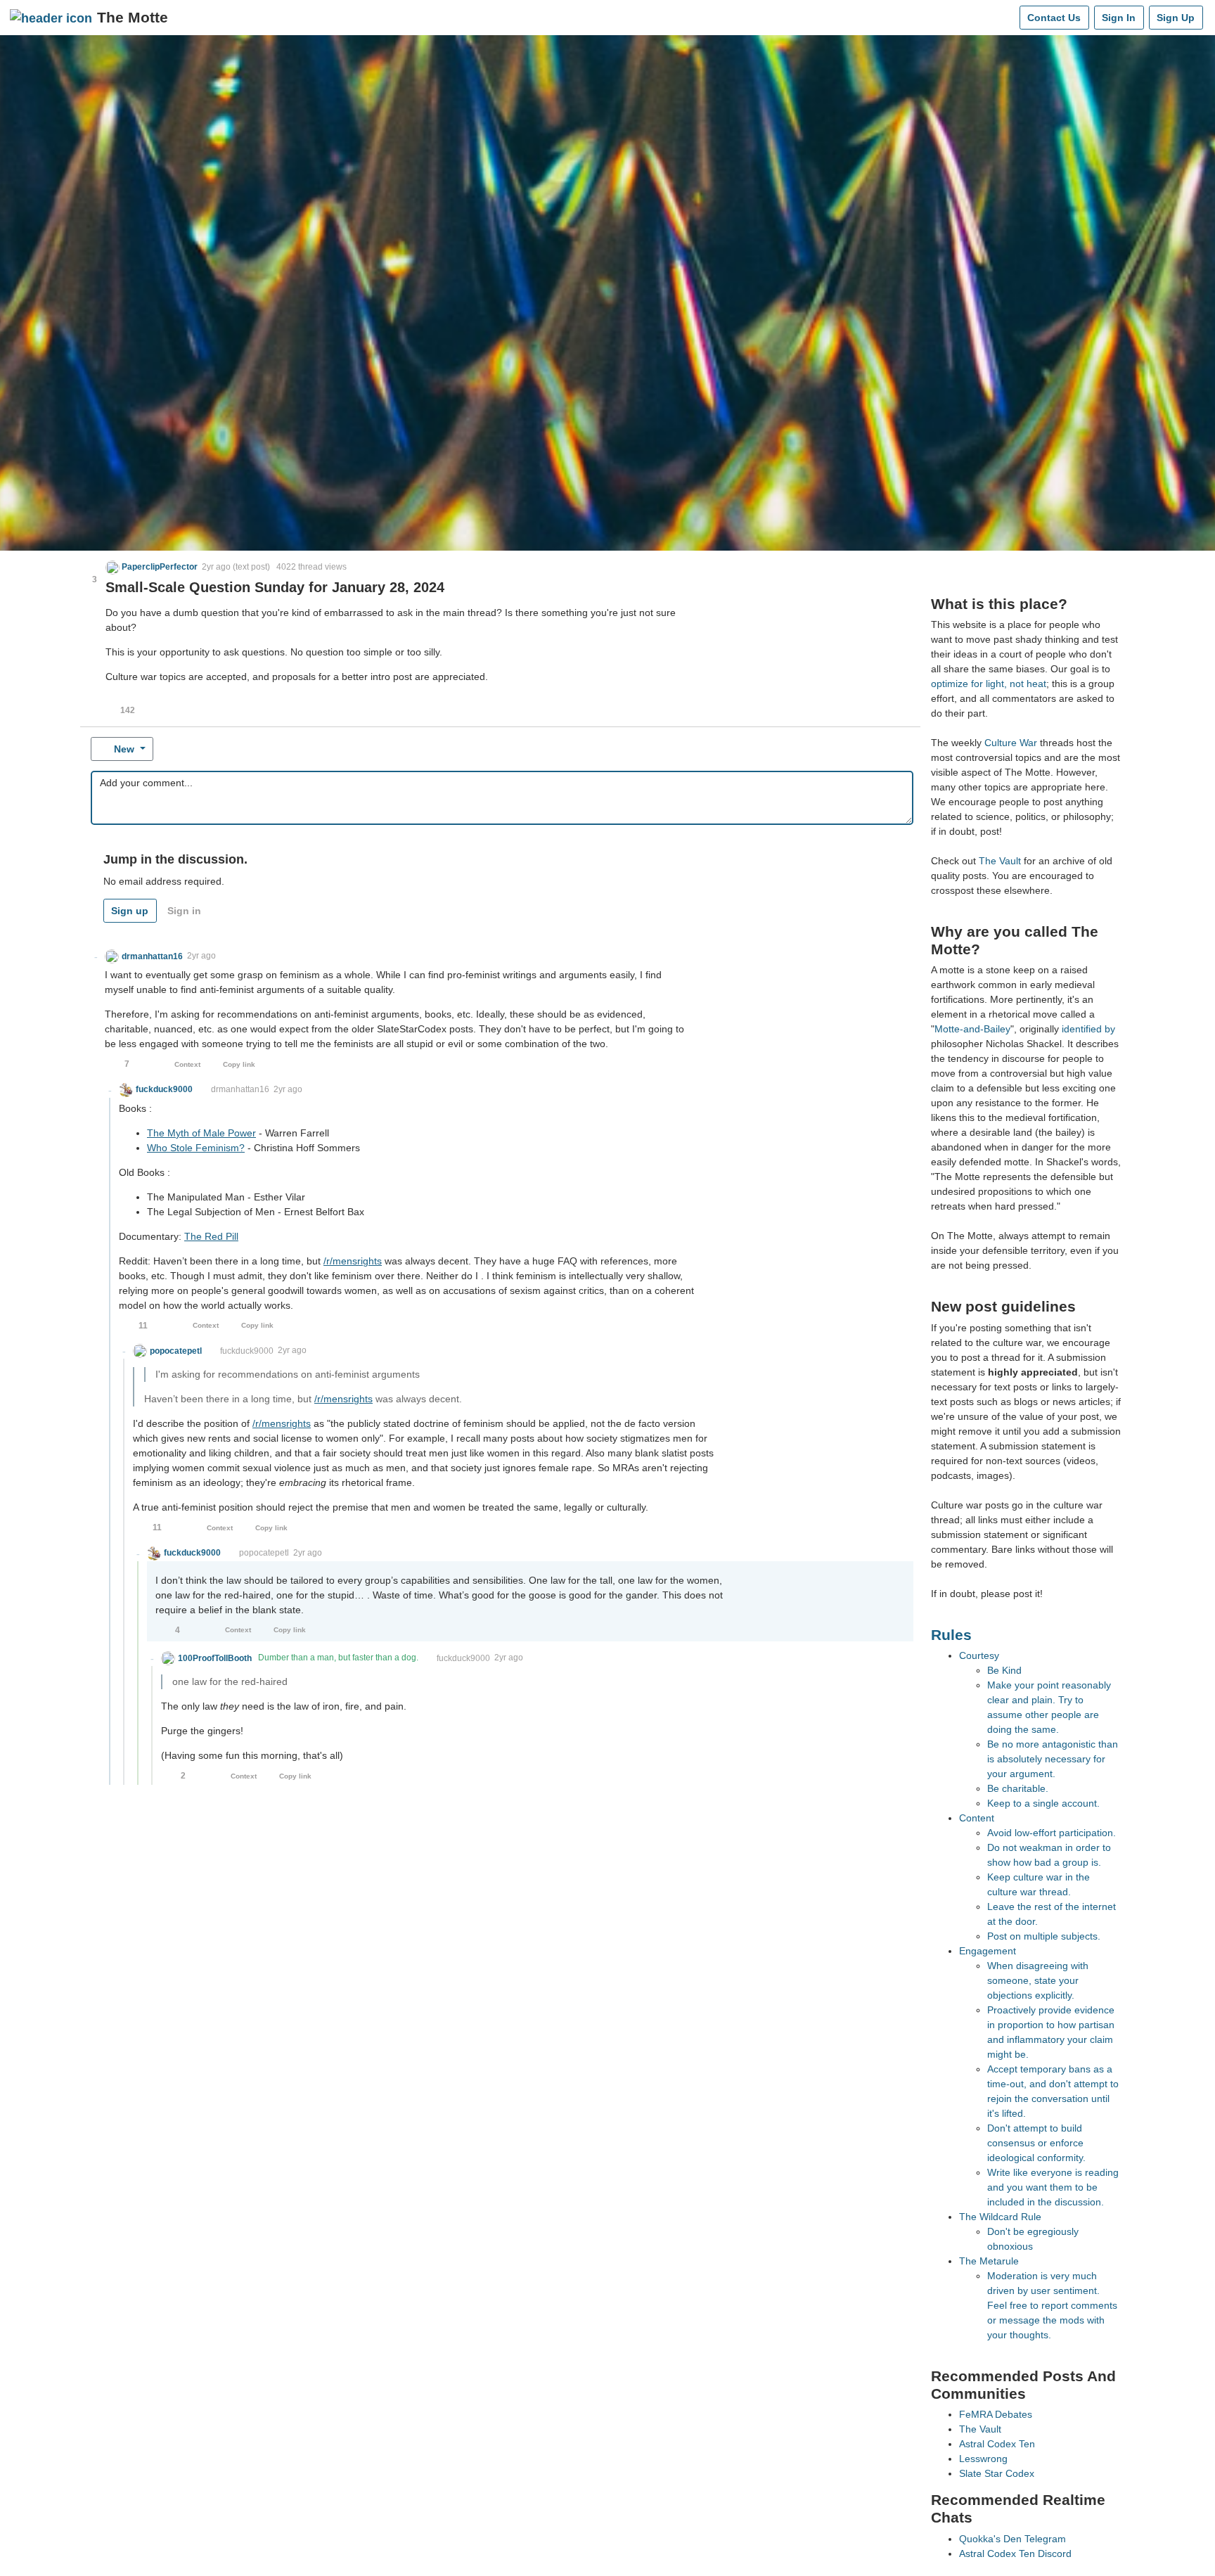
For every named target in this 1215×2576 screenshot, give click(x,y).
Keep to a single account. (1043, 1803)
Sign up (130, 911)
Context (187, 1064)
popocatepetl (264, 1553)
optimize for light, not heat (989, 684)
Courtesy (979, 1655)
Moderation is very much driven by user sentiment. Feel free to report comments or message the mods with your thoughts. (1052, 2305)
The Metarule (989, 2261)
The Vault (1000, 861)
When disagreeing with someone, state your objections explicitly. (1038, 1980)
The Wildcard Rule (1000, 2217)
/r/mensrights (353, 1261)
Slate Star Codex (997, 2473)
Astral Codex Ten (997, 2444)
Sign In (1119, 18)
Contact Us (1054, 18)
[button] (152, 567)
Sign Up (1176, 18)
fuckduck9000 (247, 1351)
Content (977, 1818)
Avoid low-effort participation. (1052, 1833)
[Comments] (1006, 18)
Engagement (988, 1951)
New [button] (124, 749)
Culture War (1011, 743)
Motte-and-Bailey (972, 1029)
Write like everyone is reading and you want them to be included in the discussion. (1053, 2187)
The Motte (133, 17)
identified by (1088, 1029)
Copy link (239, 1064)
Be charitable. (1018, 1788)
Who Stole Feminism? (196, 1148)
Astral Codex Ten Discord (1015, 2553)
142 (128, 710)
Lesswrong (983, 2459)
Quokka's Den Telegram (1012, 2539)
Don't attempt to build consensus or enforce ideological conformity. (1036, 2143)
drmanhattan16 (240, 1089)
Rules (951, 1635)
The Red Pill (211, 1236)
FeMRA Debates (996, 2414)
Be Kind (1004, 1670)
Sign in (184, 911)
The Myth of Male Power (201, 1133)
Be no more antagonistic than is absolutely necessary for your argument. (1053, 1759)
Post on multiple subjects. (1044, 1936)
